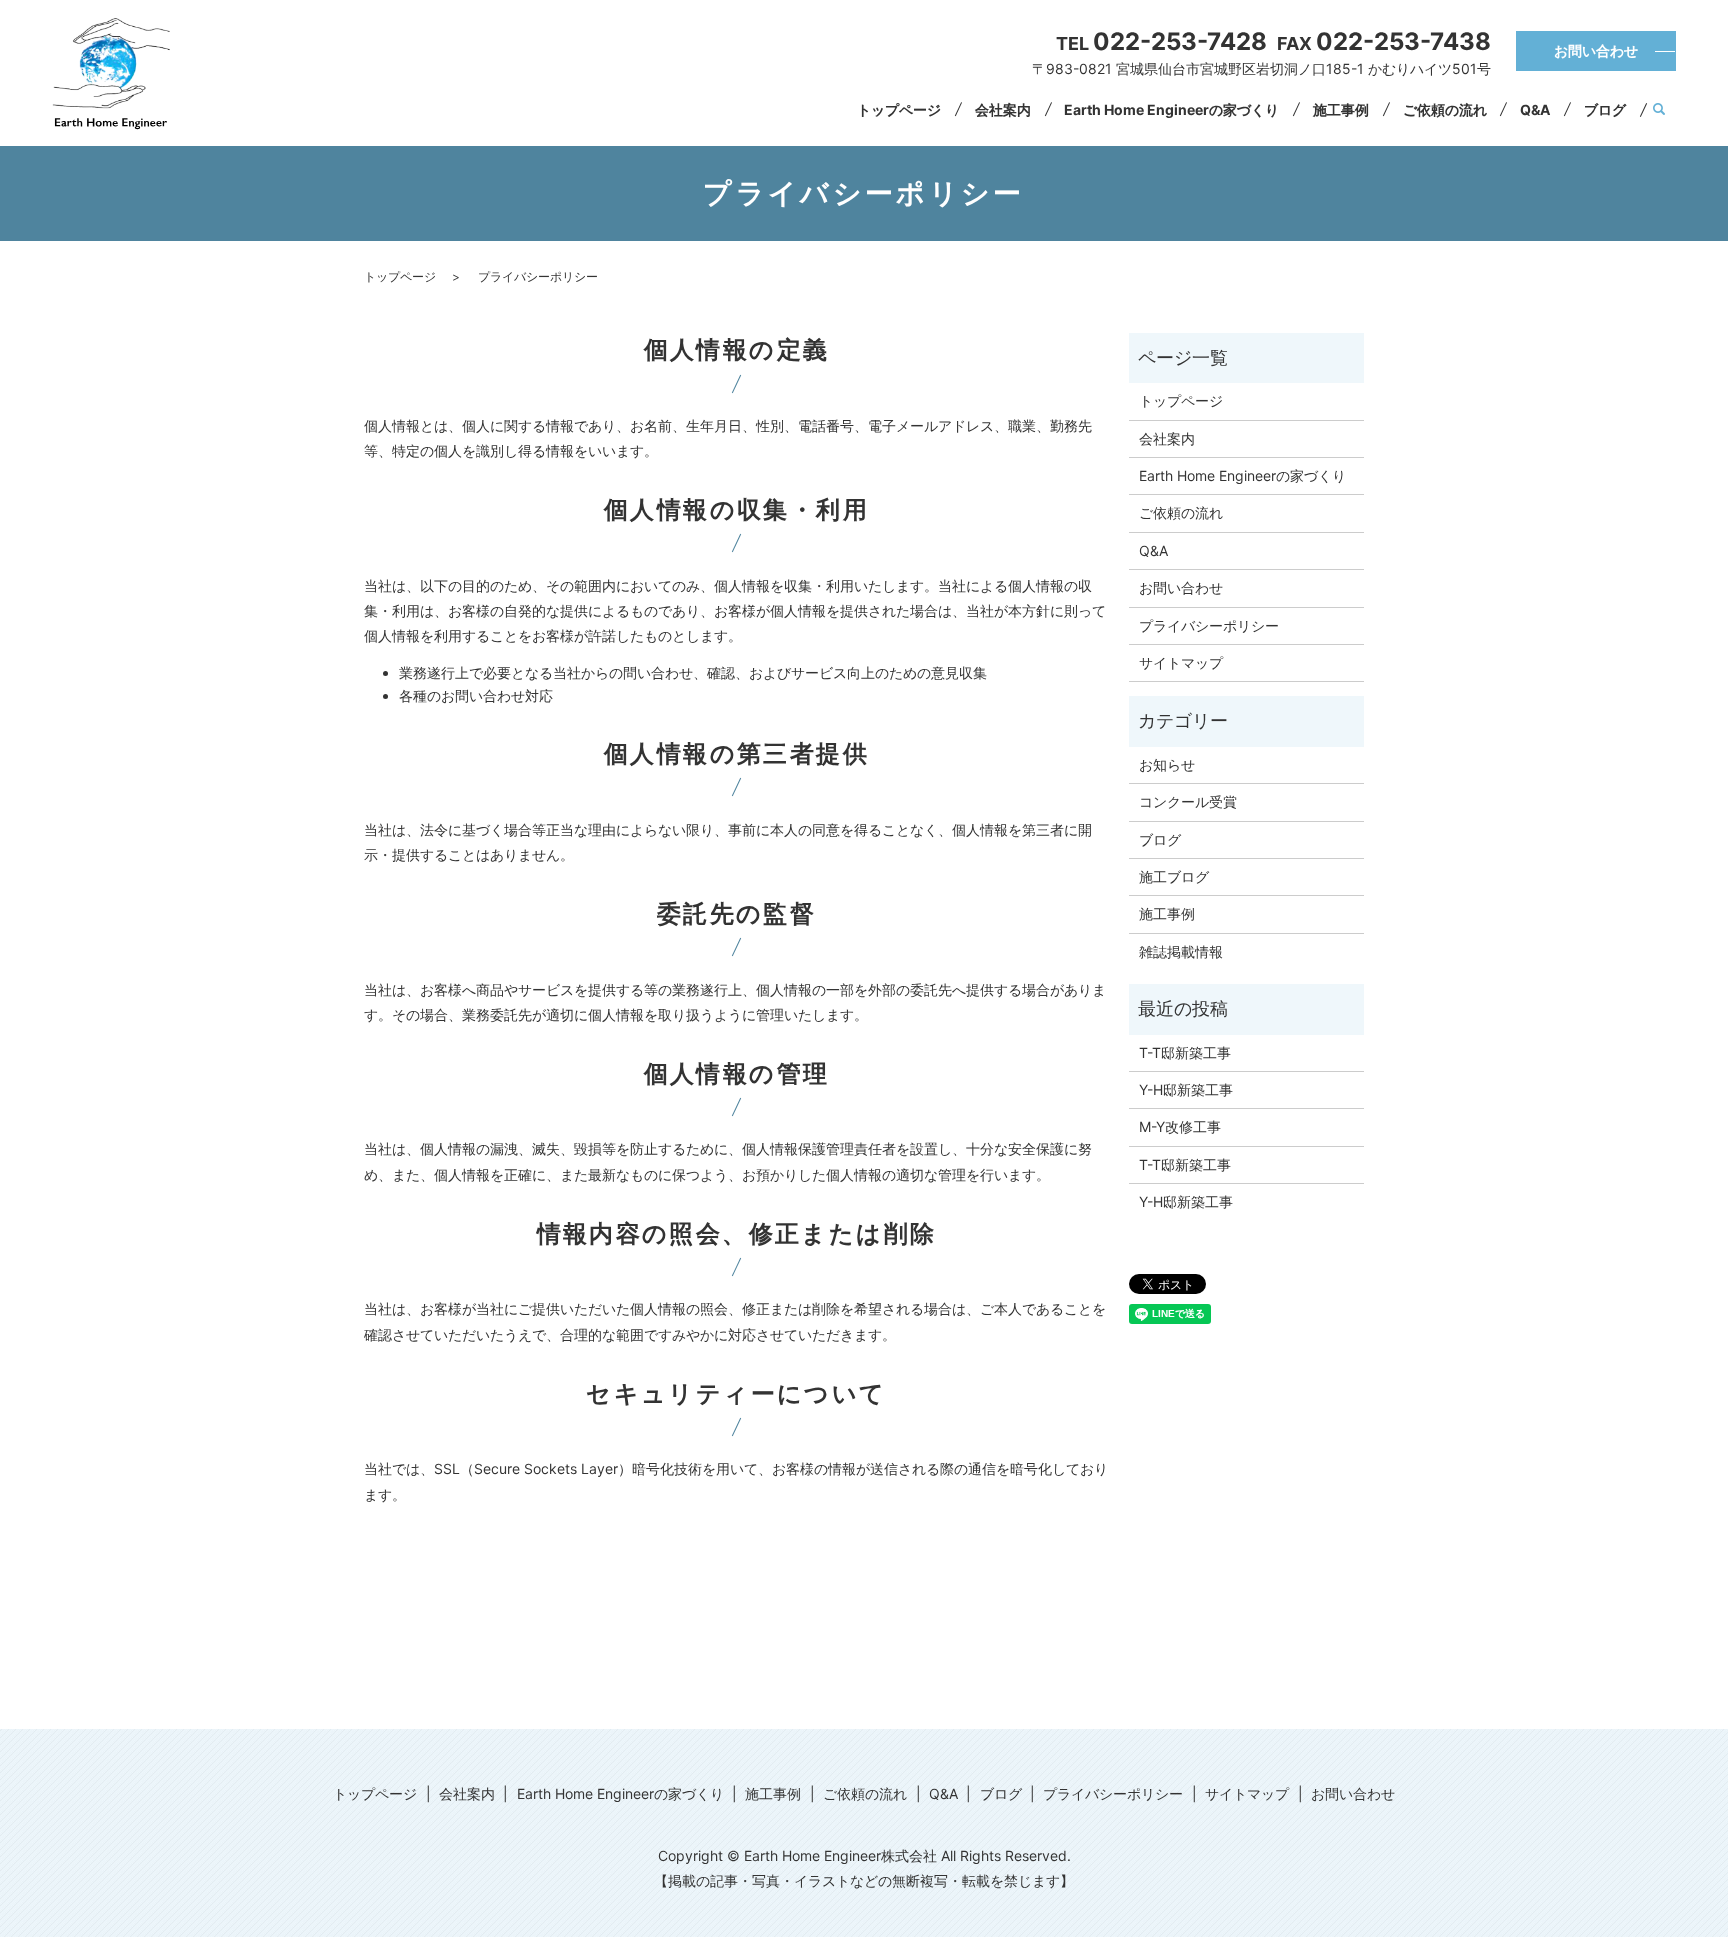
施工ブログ (1174, 876)
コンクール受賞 (1188, 801)
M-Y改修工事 (1180, 1126)
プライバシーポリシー (1209, 625)
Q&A (1535, 109)
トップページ (899, 109)
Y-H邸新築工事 (1186, 1089)
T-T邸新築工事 (1185, 1052)
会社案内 (1003, 109)
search (1660, 110)
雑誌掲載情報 (1181, 951)
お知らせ (1167, 764)
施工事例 (1341, 109)
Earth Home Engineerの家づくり (1171, 109)
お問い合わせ (1596, 50)
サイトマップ (1181, 662)
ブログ (1605, 109)
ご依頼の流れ (1445, 109)
